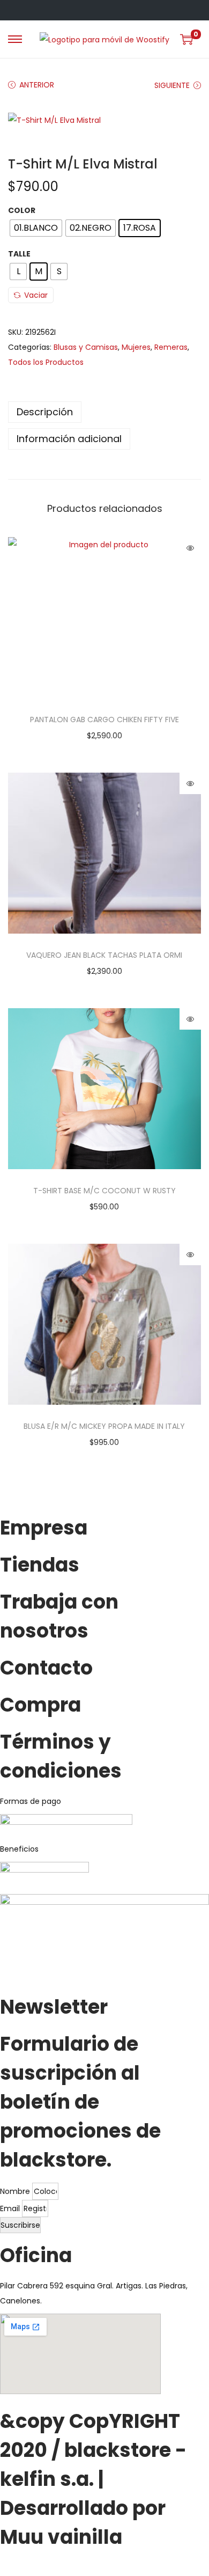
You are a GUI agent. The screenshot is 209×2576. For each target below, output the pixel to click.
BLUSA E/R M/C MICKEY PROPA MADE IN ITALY (104, 1426)
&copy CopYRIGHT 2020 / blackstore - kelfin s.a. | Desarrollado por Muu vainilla (93, 2479)
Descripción (45, 412)
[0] (186, 39)
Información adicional (69, 439)
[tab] (104, 412)
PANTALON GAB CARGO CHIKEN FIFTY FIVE (104, 720)
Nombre (16, 2191)
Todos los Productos (46, 362)
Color (22, 210)
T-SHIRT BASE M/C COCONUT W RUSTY (104, 1191)
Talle (19, 254)
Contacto (46, 1668)
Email (11, 2208)
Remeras (171, 347)
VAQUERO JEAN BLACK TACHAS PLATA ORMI (104, 955)
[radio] (36, 228)
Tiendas (40, 1565)
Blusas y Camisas (86, 347)
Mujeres (136, 347)
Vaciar (36, 295)
